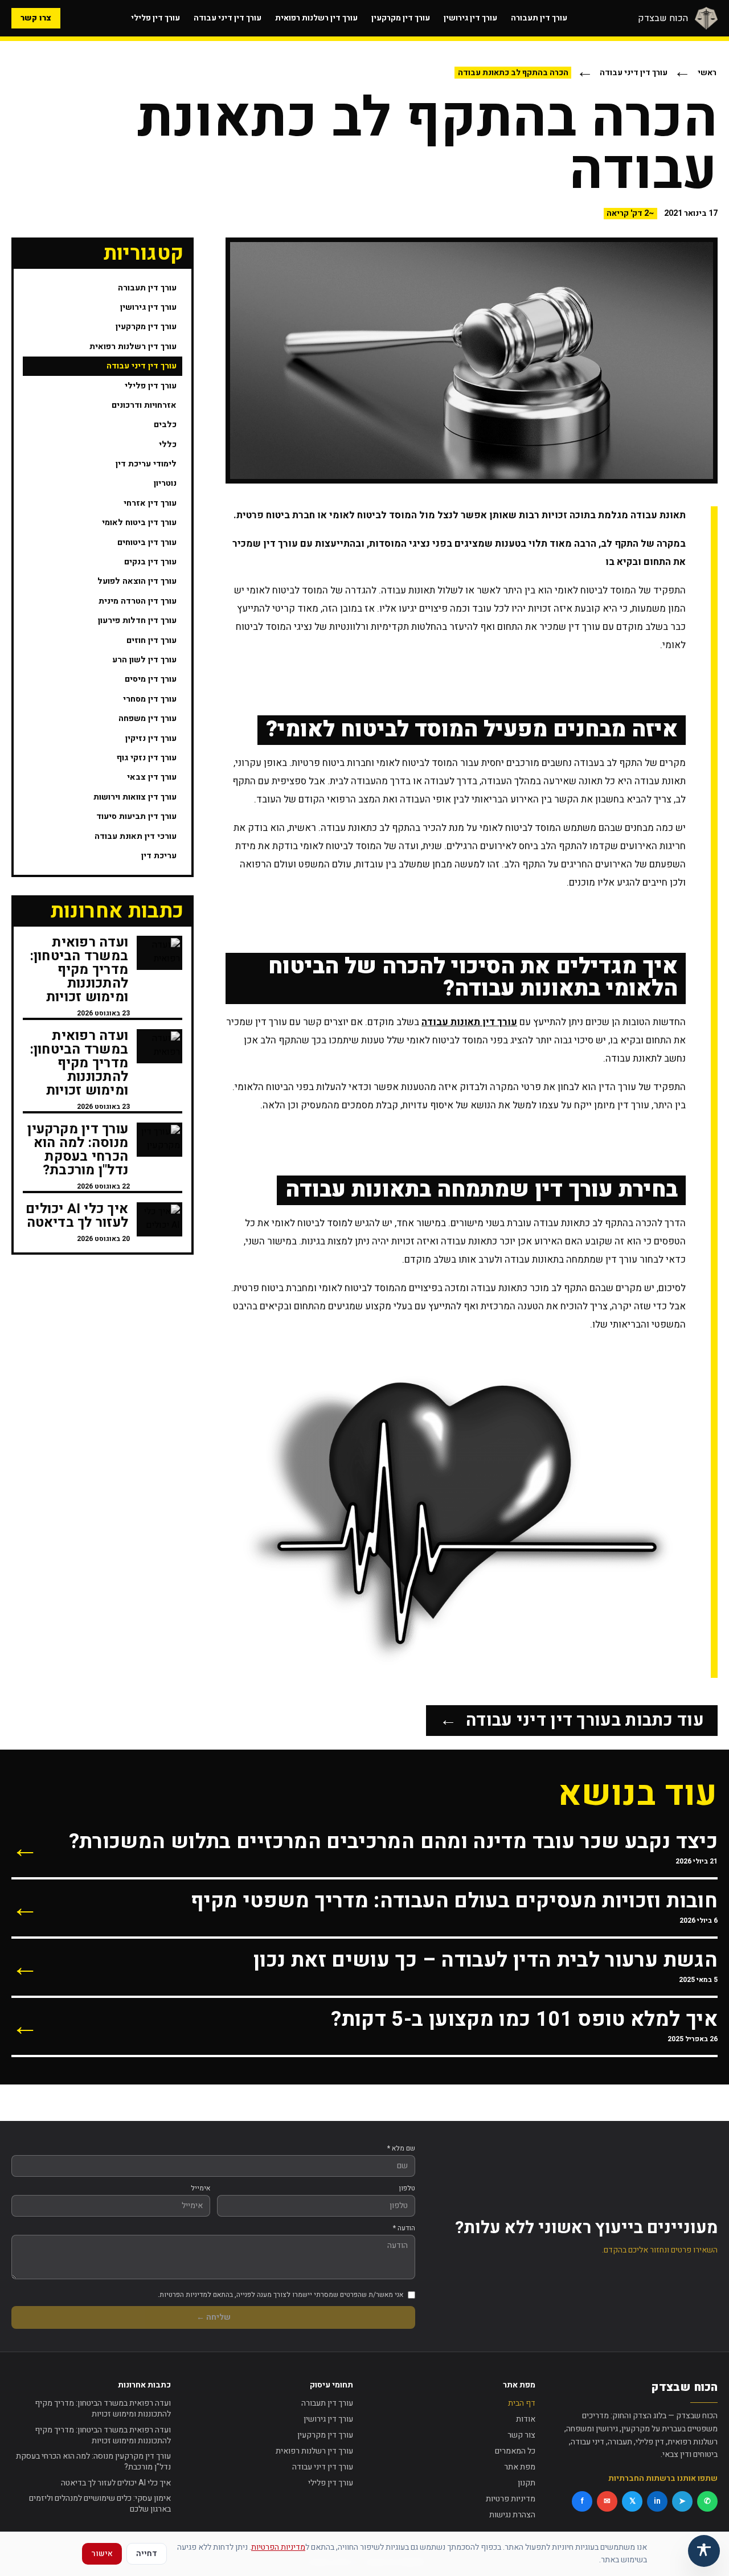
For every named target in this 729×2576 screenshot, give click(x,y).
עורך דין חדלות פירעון (137, 621)
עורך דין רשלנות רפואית (316, 18)
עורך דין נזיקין (151, 738)
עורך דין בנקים (150, 562)
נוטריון (165, 483)
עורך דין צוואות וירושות (135, 797)
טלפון (407, 2188)
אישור (102, 2554)
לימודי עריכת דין (146, 464)
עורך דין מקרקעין (401, 18)
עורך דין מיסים (151, 679)
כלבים (165, 425)
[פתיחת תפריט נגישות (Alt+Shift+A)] (704, 2551)
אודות (526, 2419)
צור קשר (521, 2435)
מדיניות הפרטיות (278, 2547)
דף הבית (522, 2403)
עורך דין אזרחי (150, 503)
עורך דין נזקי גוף (147, 758)
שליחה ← (214, 2317)
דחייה (147, 2554)
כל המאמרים (515, 2451)
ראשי (707, 73)
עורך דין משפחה (148, 718)
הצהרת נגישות (512, 2515)
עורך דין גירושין (470, 18)
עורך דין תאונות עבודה (469, 1022)
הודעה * (404, 2228)
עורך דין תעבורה (539, 18)
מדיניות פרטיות (511, 2499)
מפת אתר (520, 2467)
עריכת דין (159, 856)
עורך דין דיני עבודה (228, 18)
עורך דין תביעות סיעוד (136, 816)
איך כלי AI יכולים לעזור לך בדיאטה (116, 2483)
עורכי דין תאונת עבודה (136, 836)
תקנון (527, 2483)
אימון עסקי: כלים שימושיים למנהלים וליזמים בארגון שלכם (100, 2504)
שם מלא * (401, 2148)
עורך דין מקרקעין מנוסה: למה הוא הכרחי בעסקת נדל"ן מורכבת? (93, 2462)
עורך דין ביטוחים (147, 542)
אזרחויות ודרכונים (144, 405)
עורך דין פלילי (155, 18)
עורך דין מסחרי (150, 699)
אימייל (200, 2188)
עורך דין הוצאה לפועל (137, 581)
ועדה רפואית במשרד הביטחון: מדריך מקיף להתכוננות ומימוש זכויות (103, 2409)
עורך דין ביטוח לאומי (139, 523)
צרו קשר (36, 18)
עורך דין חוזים (151, 640)
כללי (168, 444)
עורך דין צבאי (152, 777)
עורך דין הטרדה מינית (138, 601)
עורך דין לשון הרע (144, 660)
